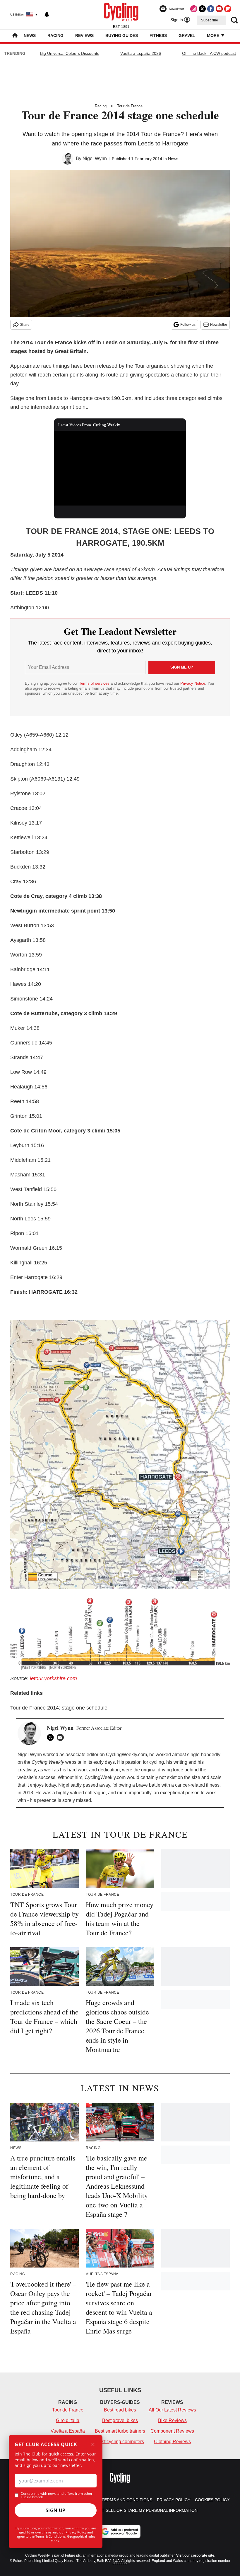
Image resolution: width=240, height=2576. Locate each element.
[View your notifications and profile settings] (47, 15)
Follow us (188, 325)
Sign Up (56, 2510)
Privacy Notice (193, 683)
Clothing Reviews (172, 2442)
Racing (55, 35)
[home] (15, 36)
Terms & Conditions (50, 2536)
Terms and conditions (127, 2500)
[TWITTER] (52, 1737)
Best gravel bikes (120, 2420)
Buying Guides (122, 35)
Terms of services (95, 683)
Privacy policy (174, 2500)
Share (25, 325)
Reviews (84, 35)
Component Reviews (172, 2431)
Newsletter (219, 325)
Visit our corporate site (195, 2555)
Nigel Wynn (95, 158)
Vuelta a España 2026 (141, 53)
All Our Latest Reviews (172, 2410)
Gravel (187, 35)
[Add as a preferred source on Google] (120, 2531)
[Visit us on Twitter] (202, 9)
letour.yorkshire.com (53, 1678)
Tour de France (130, 106)
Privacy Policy (76, 2532)
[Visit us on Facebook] (211, 9)
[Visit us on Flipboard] (228, 9)
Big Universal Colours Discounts (70, 53)
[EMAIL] (62, 1737)
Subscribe (210, 20)
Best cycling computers (120, 2442)
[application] (120, 468)
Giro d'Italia (68, 2420)
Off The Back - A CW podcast (209, 53)
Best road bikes (120, 2410)
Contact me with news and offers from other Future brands (57, 2495)
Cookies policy (212, 2500)
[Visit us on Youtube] (219, 9)
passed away (96, 1785)
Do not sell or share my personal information (143, 2510)
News (30, 35)
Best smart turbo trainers (120, 2431)
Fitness (158, 35)
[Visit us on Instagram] (194, 9)
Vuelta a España (68, 2431)
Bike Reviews (172, 2420)
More (214, 35)
